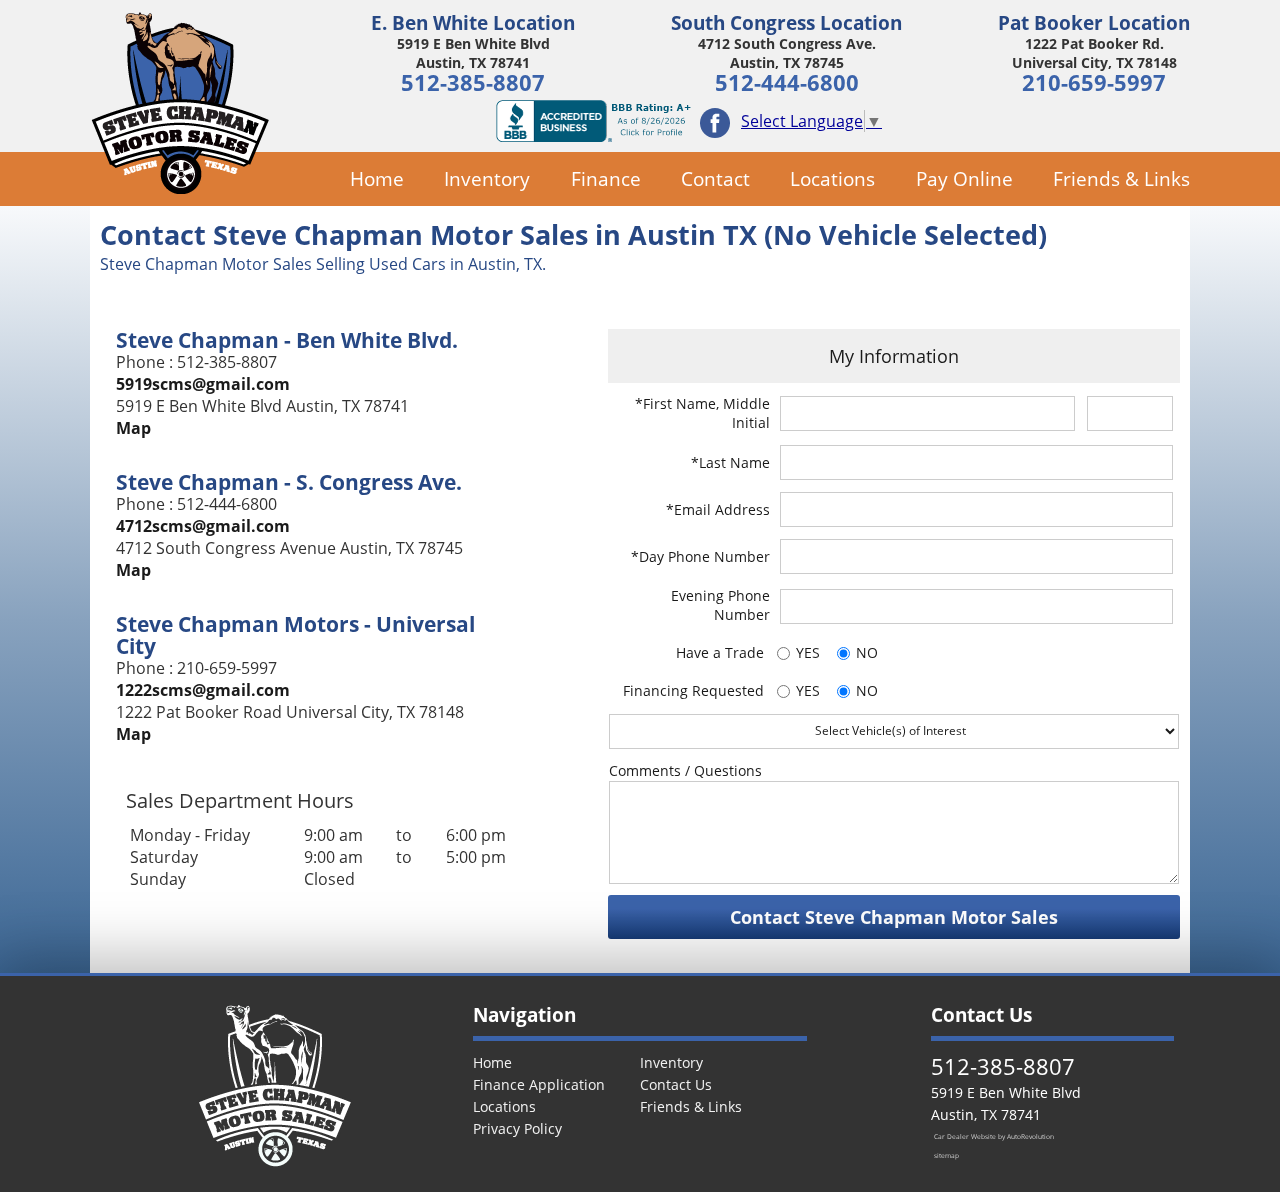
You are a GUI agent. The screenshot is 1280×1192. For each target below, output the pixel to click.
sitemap (946, 1155)
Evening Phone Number (720, 605)
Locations (832, 178)
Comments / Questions (685, 770)
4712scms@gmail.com (203, 526)
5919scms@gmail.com (203, 384)
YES (808, 652)
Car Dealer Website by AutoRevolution (994, 1136)
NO (867, 652)
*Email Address (718, 509)
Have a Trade (720, 652)
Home (377, 178)
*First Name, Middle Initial (702, 413)
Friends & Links (1121, 178)
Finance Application (539, 1084)
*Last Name (730, 462)
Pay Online (964, 178)
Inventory (487, 178)
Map (133, 428)
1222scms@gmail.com (203, 690)
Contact (715, 178)
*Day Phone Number (700, 556)
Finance (605, 178)
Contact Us (676, 1084)
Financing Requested (693, 690)
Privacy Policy (517, 1128)
